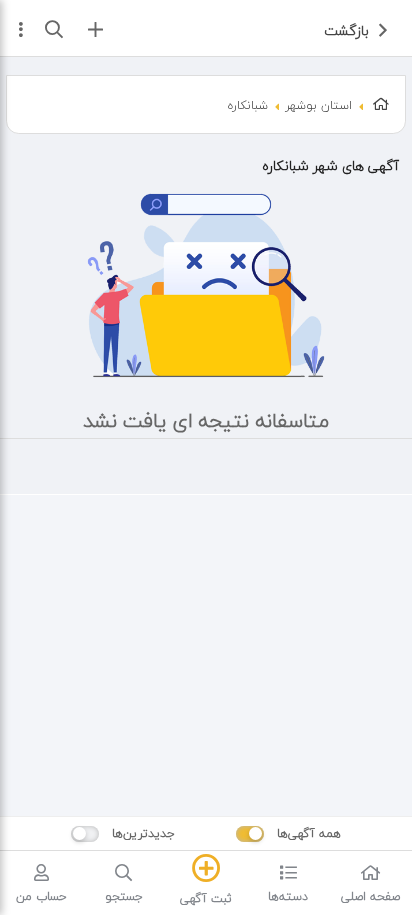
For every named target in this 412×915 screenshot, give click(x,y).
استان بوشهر (318, 105)
